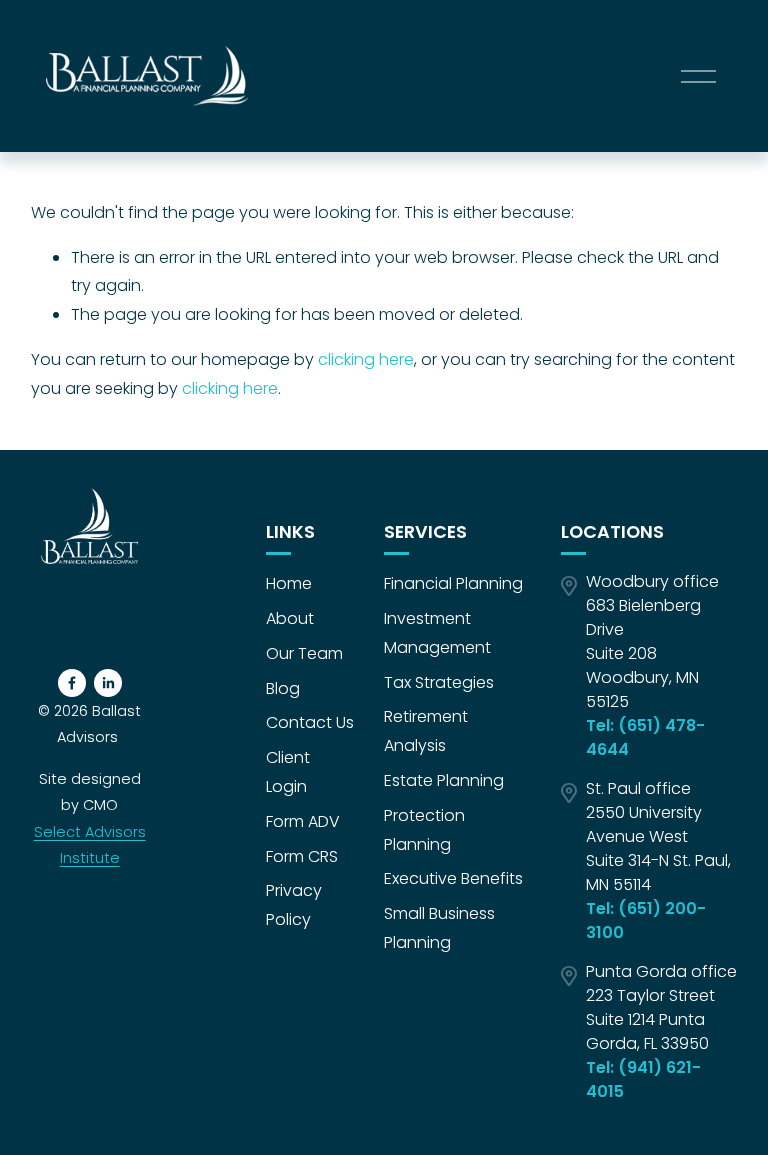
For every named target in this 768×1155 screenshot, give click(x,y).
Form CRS (302, 856)
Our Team (304, 653)
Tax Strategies (439, 682)
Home (289, 583)
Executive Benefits (453, 878)
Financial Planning (453, 583)
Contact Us (310, 722)
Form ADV (303, 821)
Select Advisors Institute (90, 845)
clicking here (366, 359)
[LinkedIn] (108, 683)
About (290, 618)
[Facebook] (72, 683)
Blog (283, 688)
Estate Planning (444, 780)
